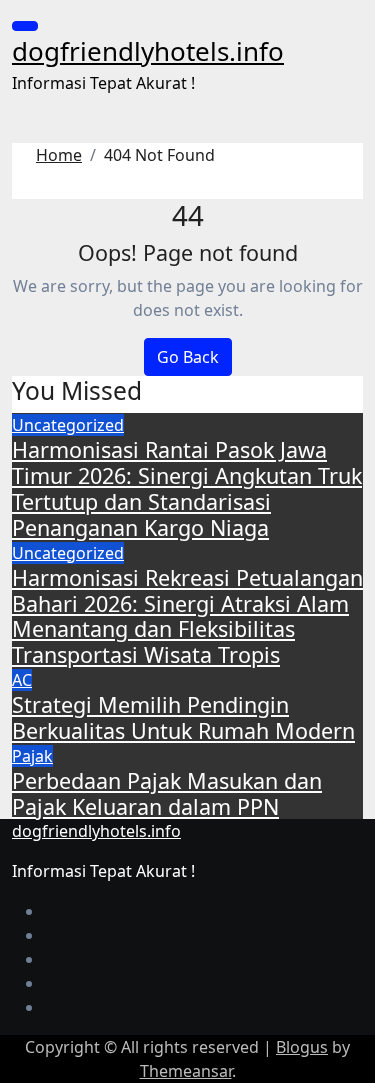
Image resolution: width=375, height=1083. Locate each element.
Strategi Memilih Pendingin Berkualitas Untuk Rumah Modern (183, 717)
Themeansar (186, 1071)
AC (22, 680)
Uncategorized (68, 425)
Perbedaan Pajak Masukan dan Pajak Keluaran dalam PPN (167, 793)
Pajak (32, 756)
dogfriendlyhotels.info (148, 51)
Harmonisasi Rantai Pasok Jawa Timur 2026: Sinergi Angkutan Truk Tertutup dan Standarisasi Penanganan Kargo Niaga (187, 488)
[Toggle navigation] (25, 26)
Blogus (302, 1047)
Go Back (188, 357)
